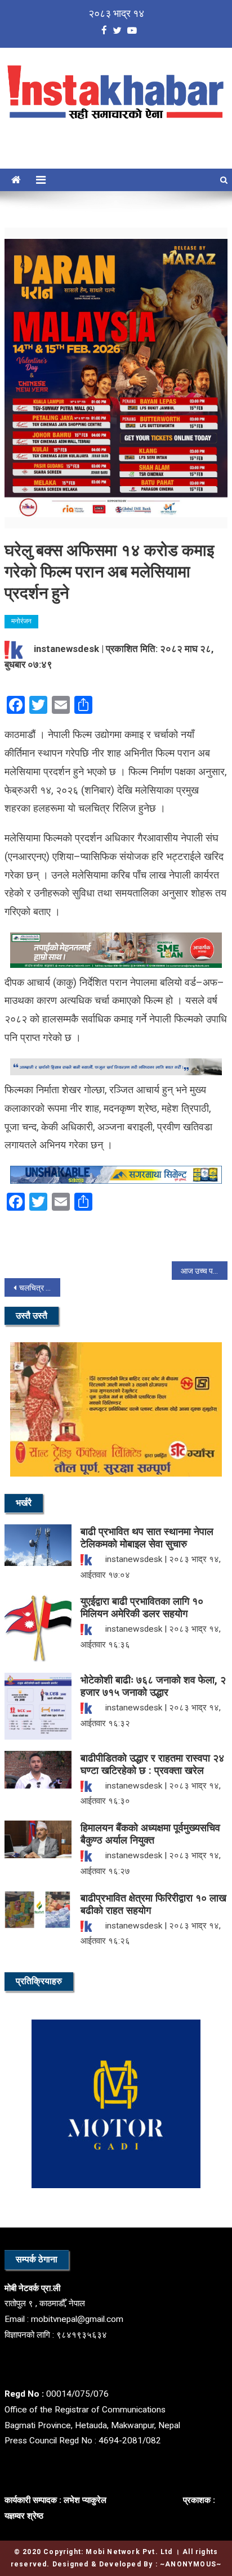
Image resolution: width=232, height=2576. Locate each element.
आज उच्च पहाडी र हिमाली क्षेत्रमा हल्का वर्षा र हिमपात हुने (204, 1271)
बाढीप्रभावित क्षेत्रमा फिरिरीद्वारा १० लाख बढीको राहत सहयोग (153, 1904)
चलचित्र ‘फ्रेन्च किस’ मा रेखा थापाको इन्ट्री (40, 1288)
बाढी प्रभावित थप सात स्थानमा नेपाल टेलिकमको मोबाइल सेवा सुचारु (147, 1538)
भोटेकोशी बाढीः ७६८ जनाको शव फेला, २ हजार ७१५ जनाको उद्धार (153, 1686)
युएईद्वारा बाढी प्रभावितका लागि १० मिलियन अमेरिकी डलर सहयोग (142, 1607)
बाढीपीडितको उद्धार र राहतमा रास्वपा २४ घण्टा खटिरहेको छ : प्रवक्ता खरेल (152, 1764)
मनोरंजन (21, 621)
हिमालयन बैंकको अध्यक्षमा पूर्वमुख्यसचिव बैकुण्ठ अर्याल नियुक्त (150, 1834)
